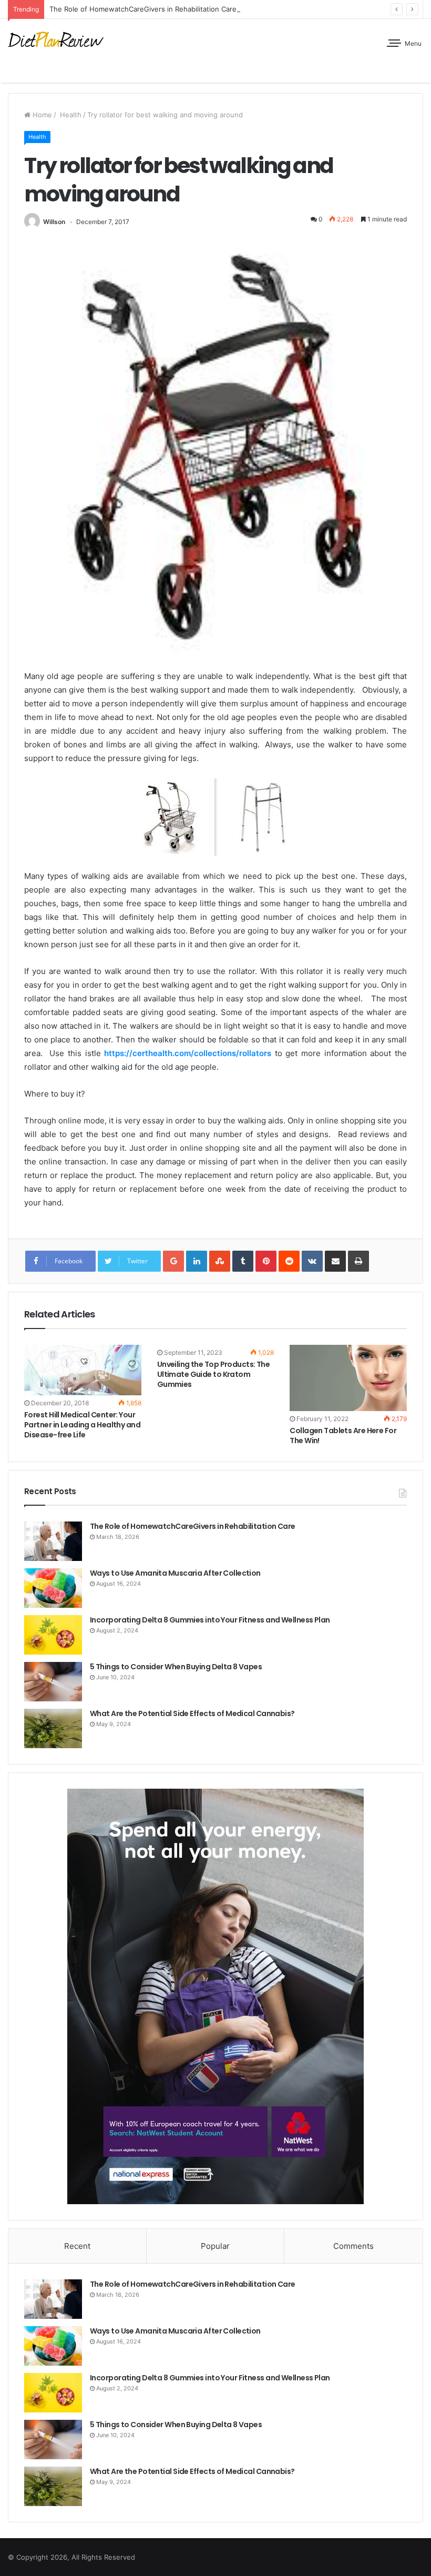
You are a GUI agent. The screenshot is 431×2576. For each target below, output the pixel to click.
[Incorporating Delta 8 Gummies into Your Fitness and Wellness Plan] (53, 1635)
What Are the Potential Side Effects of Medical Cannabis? (192, 1713)
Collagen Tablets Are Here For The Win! (343, 1436)
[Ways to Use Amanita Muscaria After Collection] (53, 1588)
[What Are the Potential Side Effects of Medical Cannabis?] (53, 1728)
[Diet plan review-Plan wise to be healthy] (58, 41)
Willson (54, 222)
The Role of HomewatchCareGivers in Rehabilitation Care (143, 9)
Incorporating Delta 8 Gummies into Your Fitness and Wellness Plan (210, 1620)
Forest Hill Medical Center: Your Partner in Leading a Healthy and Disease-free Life (82, 1425)
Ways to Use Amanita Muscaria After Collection (175, 1573)
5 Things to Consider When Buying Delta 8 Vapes (176, 1667)
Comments (353, 2246)
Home (41, 115)
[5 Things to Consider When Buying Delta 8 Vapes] (53, 1682)
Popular (215, 2246)
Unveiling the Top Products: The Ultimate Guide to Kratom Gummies (214, 1374)
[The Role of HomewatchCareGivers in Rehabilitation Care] (53, 1541)
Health (70, 115)
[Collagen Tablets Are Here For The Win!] (348, 1378)
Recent (77, 2246)
